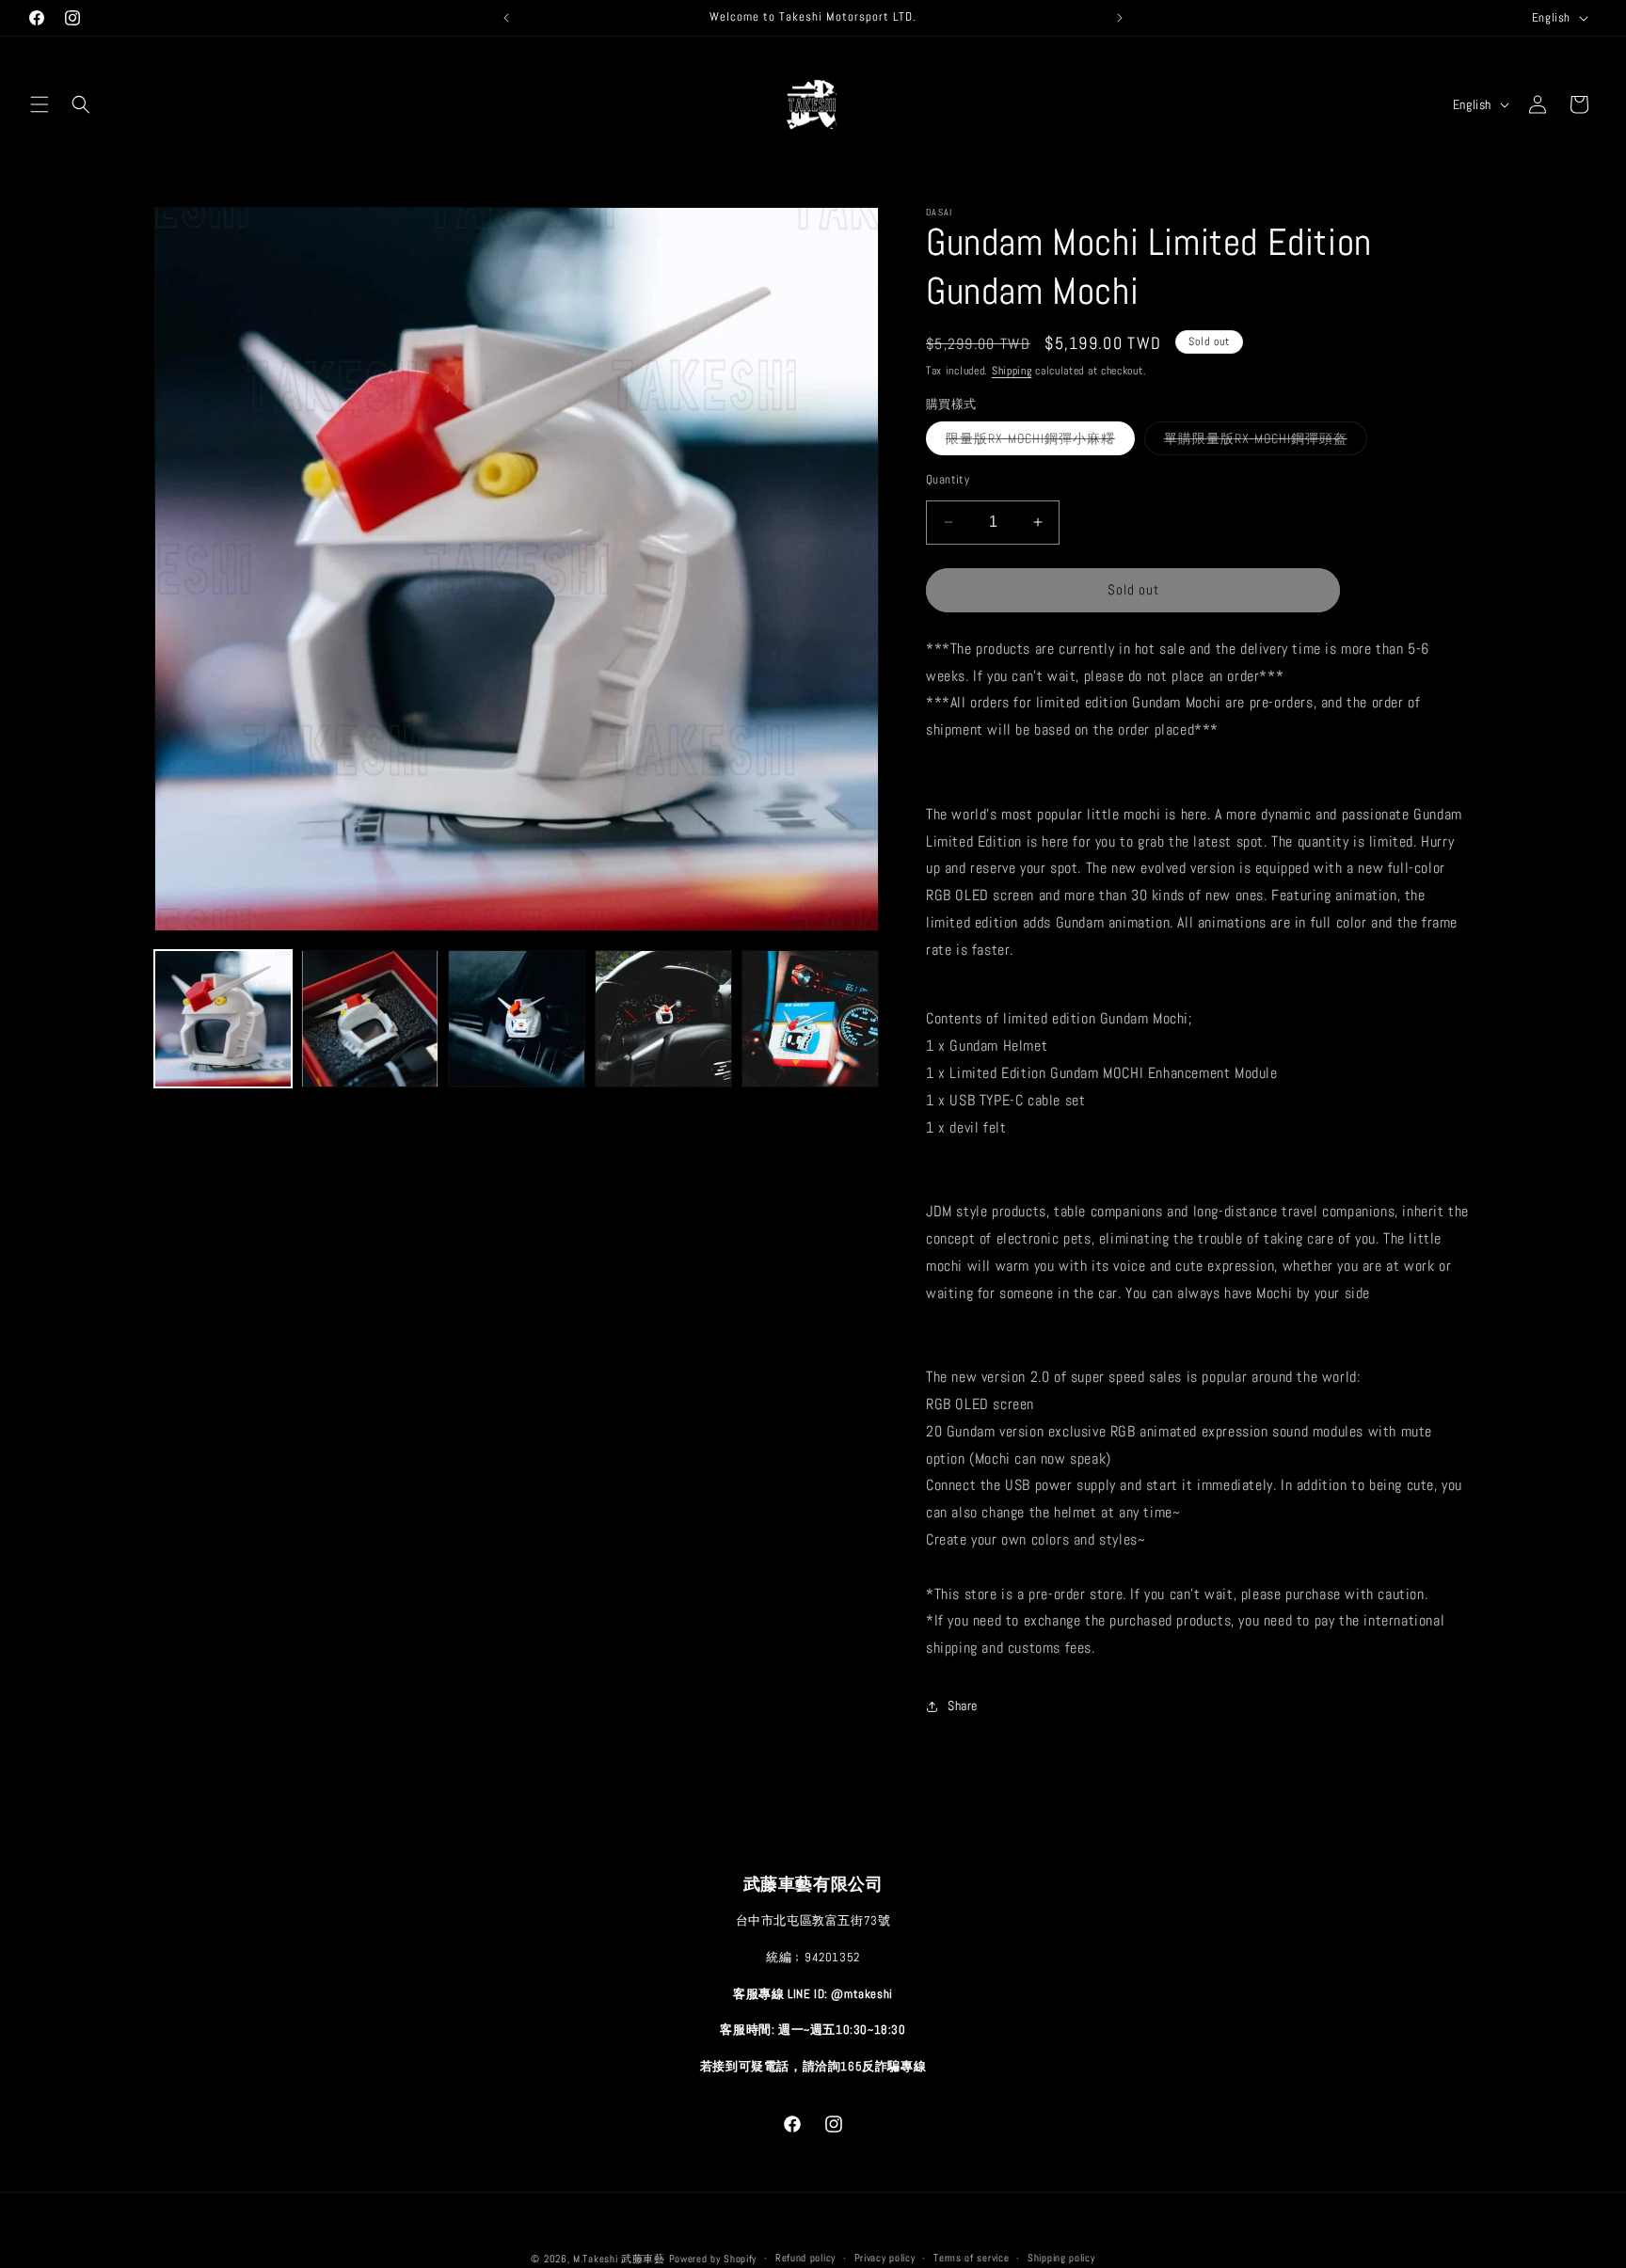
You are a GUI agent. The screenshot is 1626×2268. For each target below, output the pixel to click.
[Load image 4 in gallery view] (517, 1019)
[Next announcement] (1120, 18)
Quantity (948, 479)
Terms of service (971, 2258)
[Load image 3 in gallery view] (370, 1019)
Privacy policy (885, 2258)
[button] (40, 104)
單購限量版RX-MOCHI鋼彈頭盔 (1266, 441)
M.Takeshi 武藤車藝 (619, 2259)
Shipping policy (1061, 2258)
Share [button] (963, 1705)
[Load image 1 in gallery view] (223, 1019)
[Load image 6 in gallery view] (810, 1019)
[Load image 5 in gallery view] (663, 1019)
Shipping (1012, 371)
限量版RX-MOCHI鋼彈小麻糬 (1040, 441)
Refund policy (805, 2258)
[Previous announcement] (506, 18)
